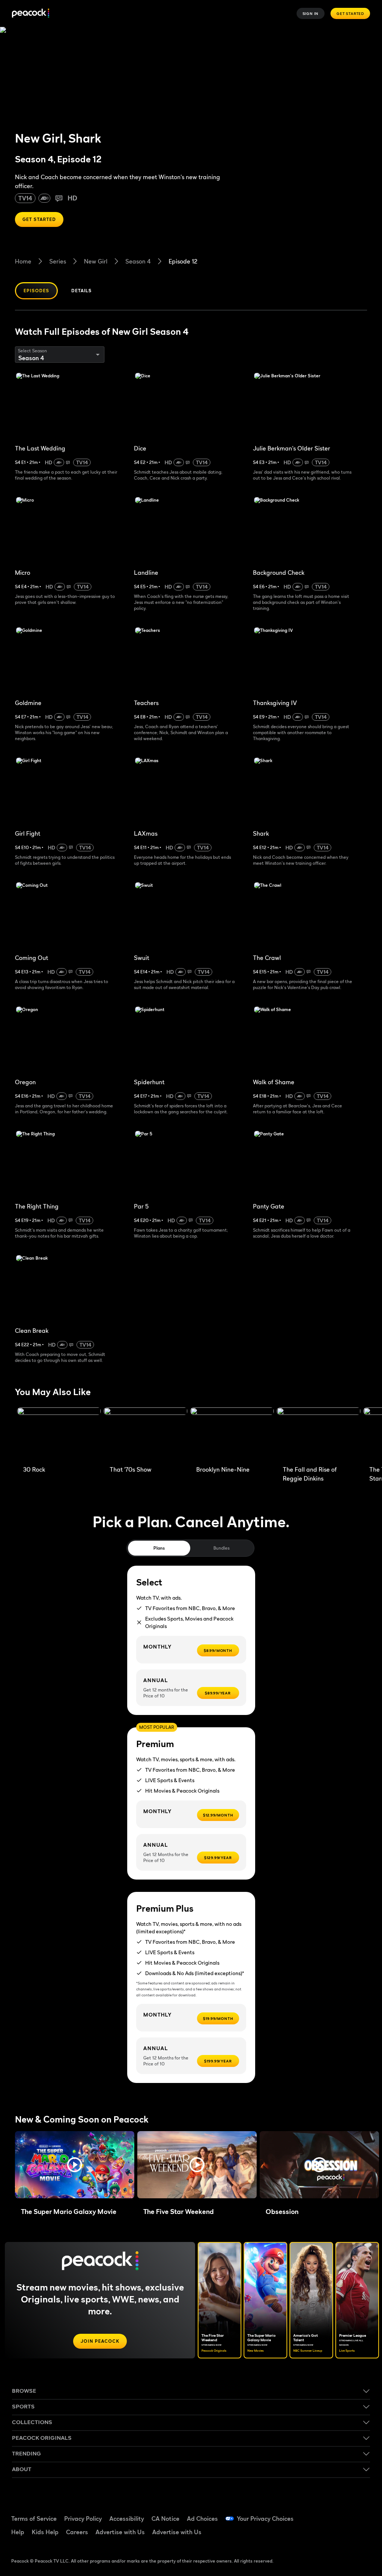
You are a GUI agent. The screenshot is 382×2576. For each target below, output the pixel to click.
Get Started (350, 13)
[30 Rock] (59, 1435)
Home (23, 261)
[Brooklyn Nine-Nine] (232, 1435)
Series (58, 261)
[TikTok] (343, 2514)
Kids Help (45, 2532)
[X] (343, 2535)
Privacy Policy (83, 2519)
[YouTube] (362, 2514)
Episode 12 (183, 261)
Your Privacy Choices (265, 2519)
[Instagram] (323, 2535)
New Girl (96, 261)
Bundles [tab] (221, 1548)
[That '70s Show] (145, 1435)
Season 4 (138, 261)
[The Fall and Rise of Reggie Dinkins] (319, 1435)
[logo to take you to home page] (31, 14)
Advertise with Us (120, 2532)
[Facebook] (323, 2514)
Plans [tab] (159, 1548)
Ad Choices (202, 2519)
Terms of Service (34, 2519)
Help (18, 2532)
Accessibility (127, 2519)
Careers (77, 2532)
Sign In (311, 13)
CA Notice (165, 2519)
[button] (75, 2165)
